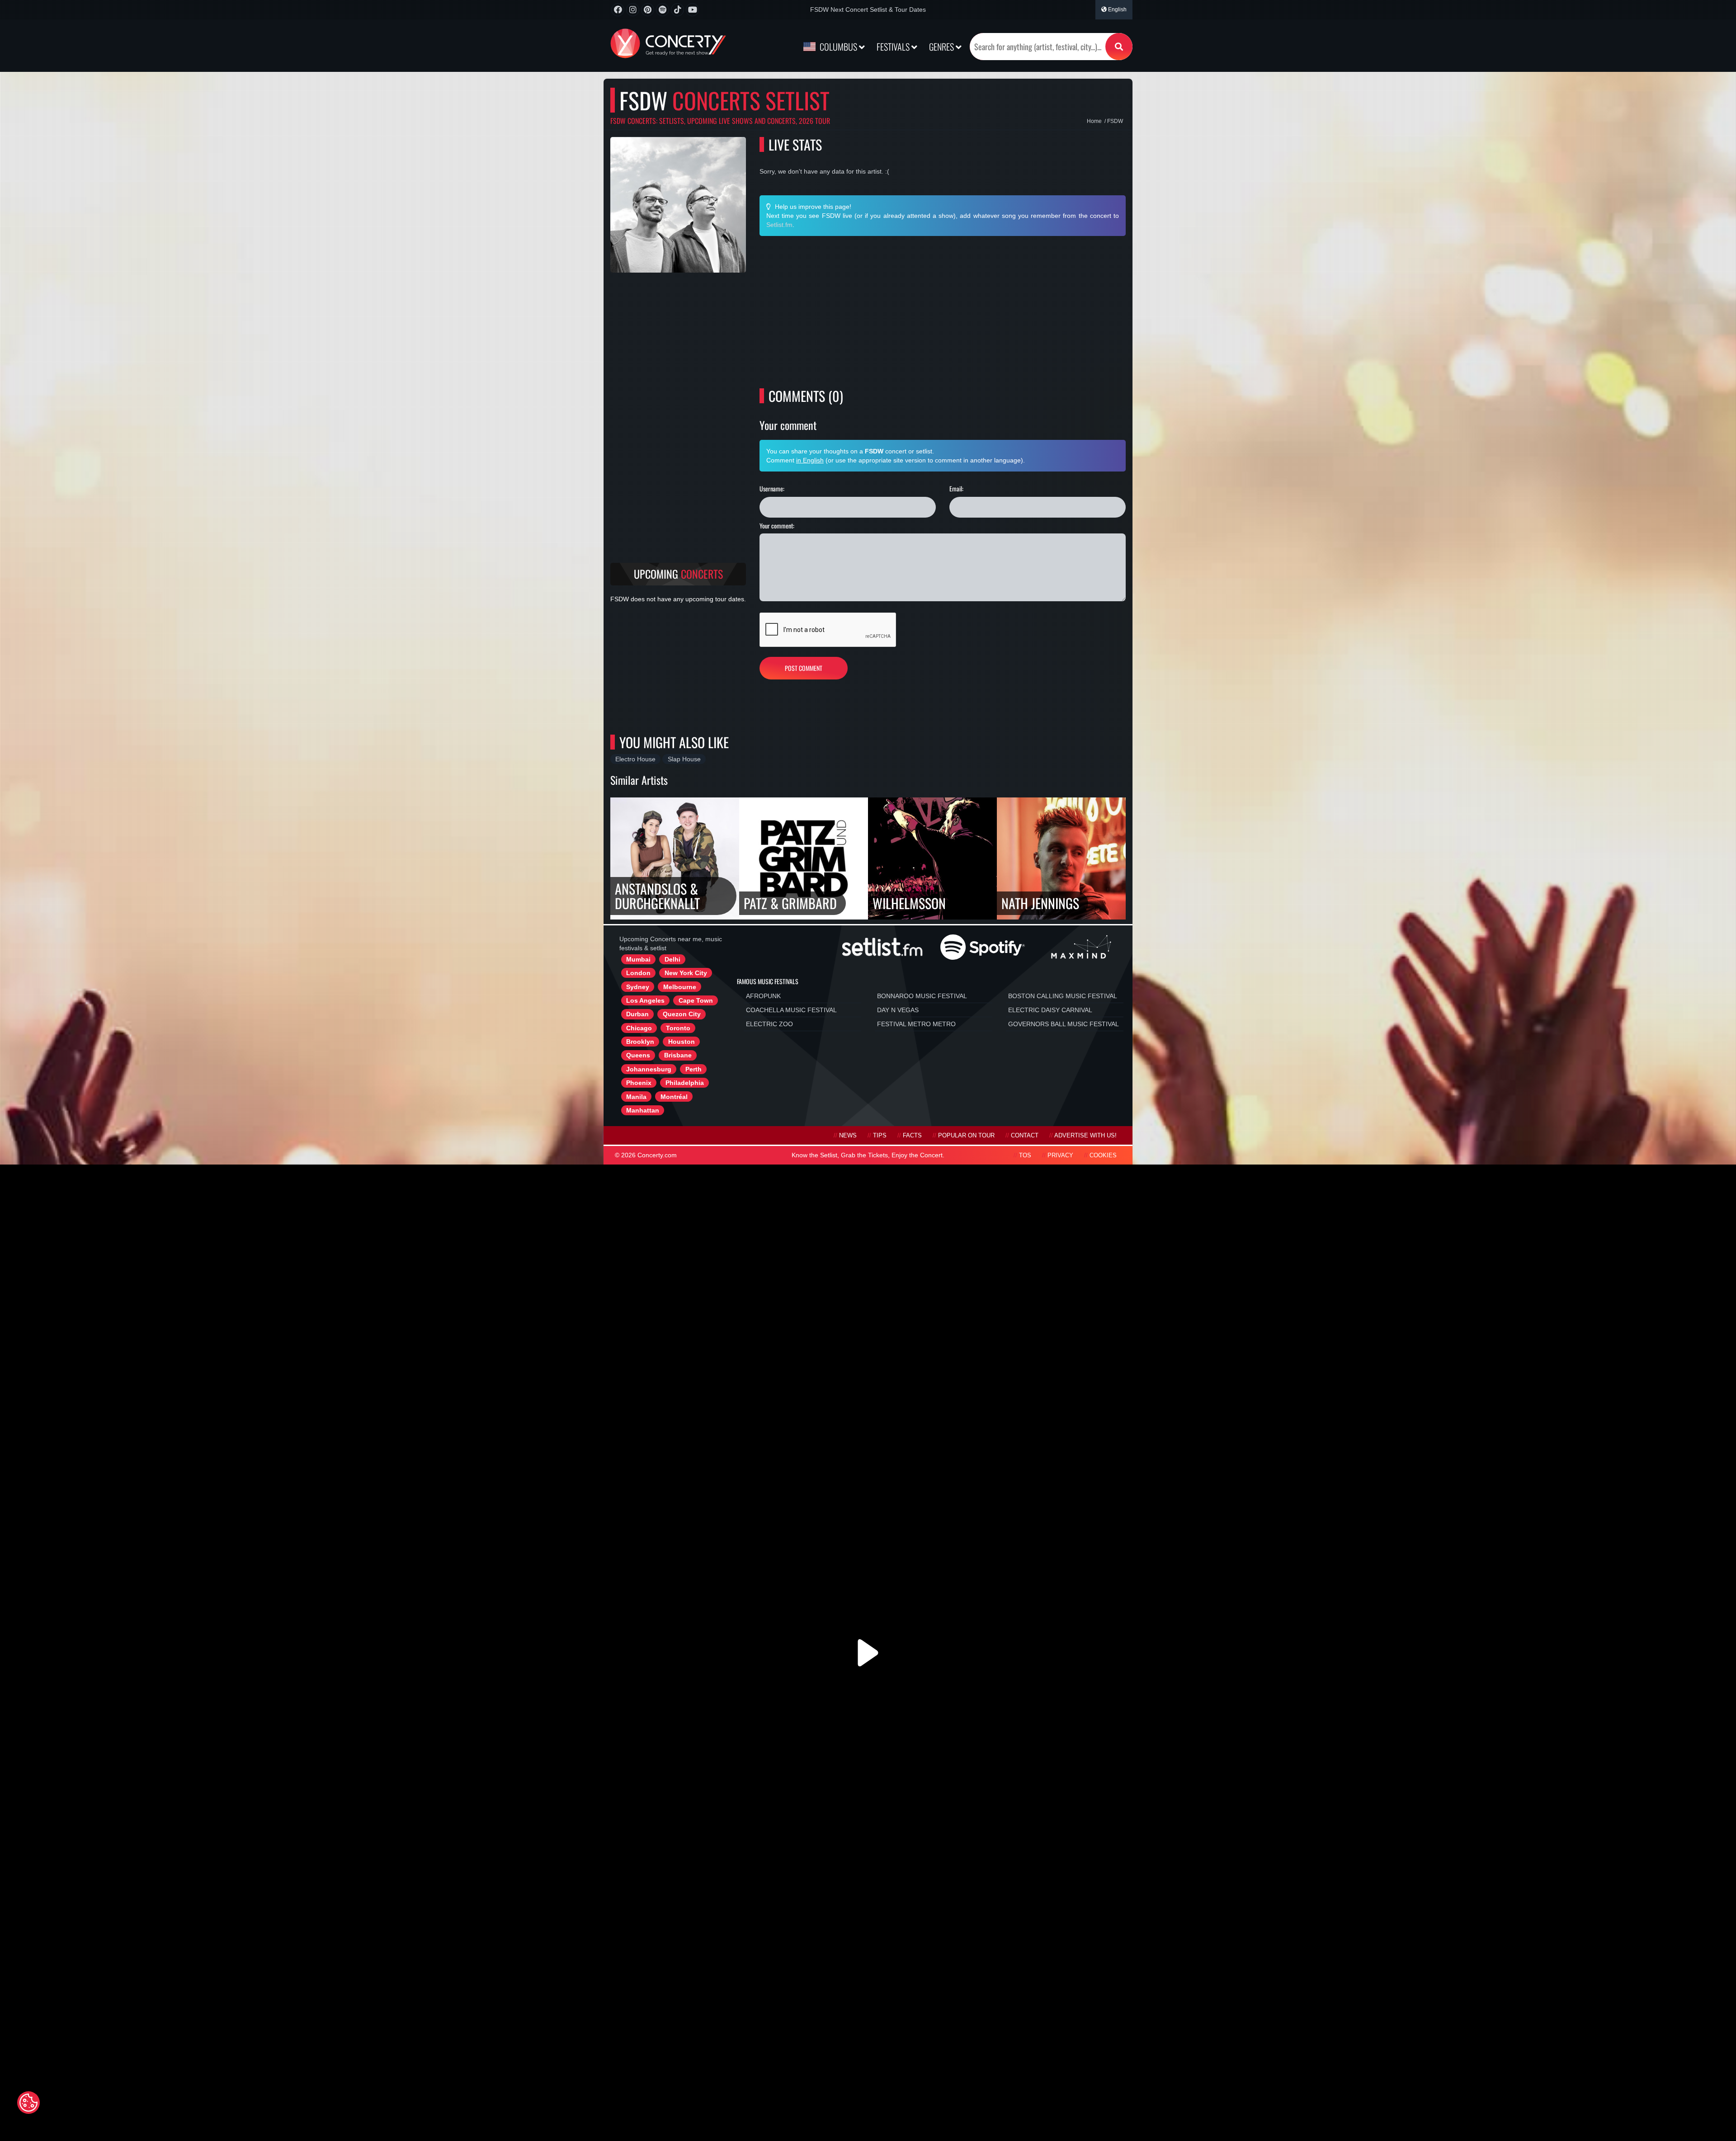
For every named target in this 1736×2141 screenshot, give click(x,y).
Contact (1025, 1136)
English (1117, 9)
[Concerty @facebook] (618, 10)
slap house (684, 759)
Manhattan (643, 1110)
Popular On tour (966, 1136)
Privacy (1060, 1155)
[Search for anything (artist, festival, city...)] (1119, 47)
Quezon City (682, 1014)
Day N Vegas (898, 1010)
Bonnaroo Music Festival (922, 996)
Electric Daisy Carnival (1050, 1010)
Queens (638, 1055)
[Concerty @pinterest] (648, 10)
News (848, 1136)
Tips (880, 1136)
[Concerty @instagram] (633, 10)
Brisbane (678, 1055)
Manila (636, 1097)
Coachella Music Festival (791, 1010)
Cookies (1103, 1155)
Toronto (678, 1028)
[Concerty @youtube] (692, 10)
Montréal (674, 1097)
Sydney (638, 987)
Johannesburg (649, 1069)
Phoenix (639, 1083)
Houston (682, 1042)
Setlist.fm (779, 225)
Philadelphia (685, 1083)
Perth (693, 1069)
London (638, 973)
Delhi (672, 959)
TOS (1025, 1155)
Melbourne (680, 987)
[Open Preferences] (28, 2103)
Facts (912, 1136)
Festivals (894, 47)
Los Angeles (645, 1000)
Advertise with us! (1085, 1136)
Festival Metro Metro (916, 1024)
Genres (942, 47)
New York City (686, 973)
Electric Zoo (769, 1024)
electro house (635, 759)
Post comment (804, 668)
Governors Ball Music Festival (1064, 1024)
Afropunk (763, 996)
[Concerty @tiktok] (677, 10)
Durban (637, 1014)
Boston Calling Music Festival (1063, 996)
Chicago (639, 1028)
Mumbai (638, 959)
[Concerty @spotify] (663, 10)
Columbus (838, 47)
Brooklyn (640, 1042)
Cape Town (696, 1000)
